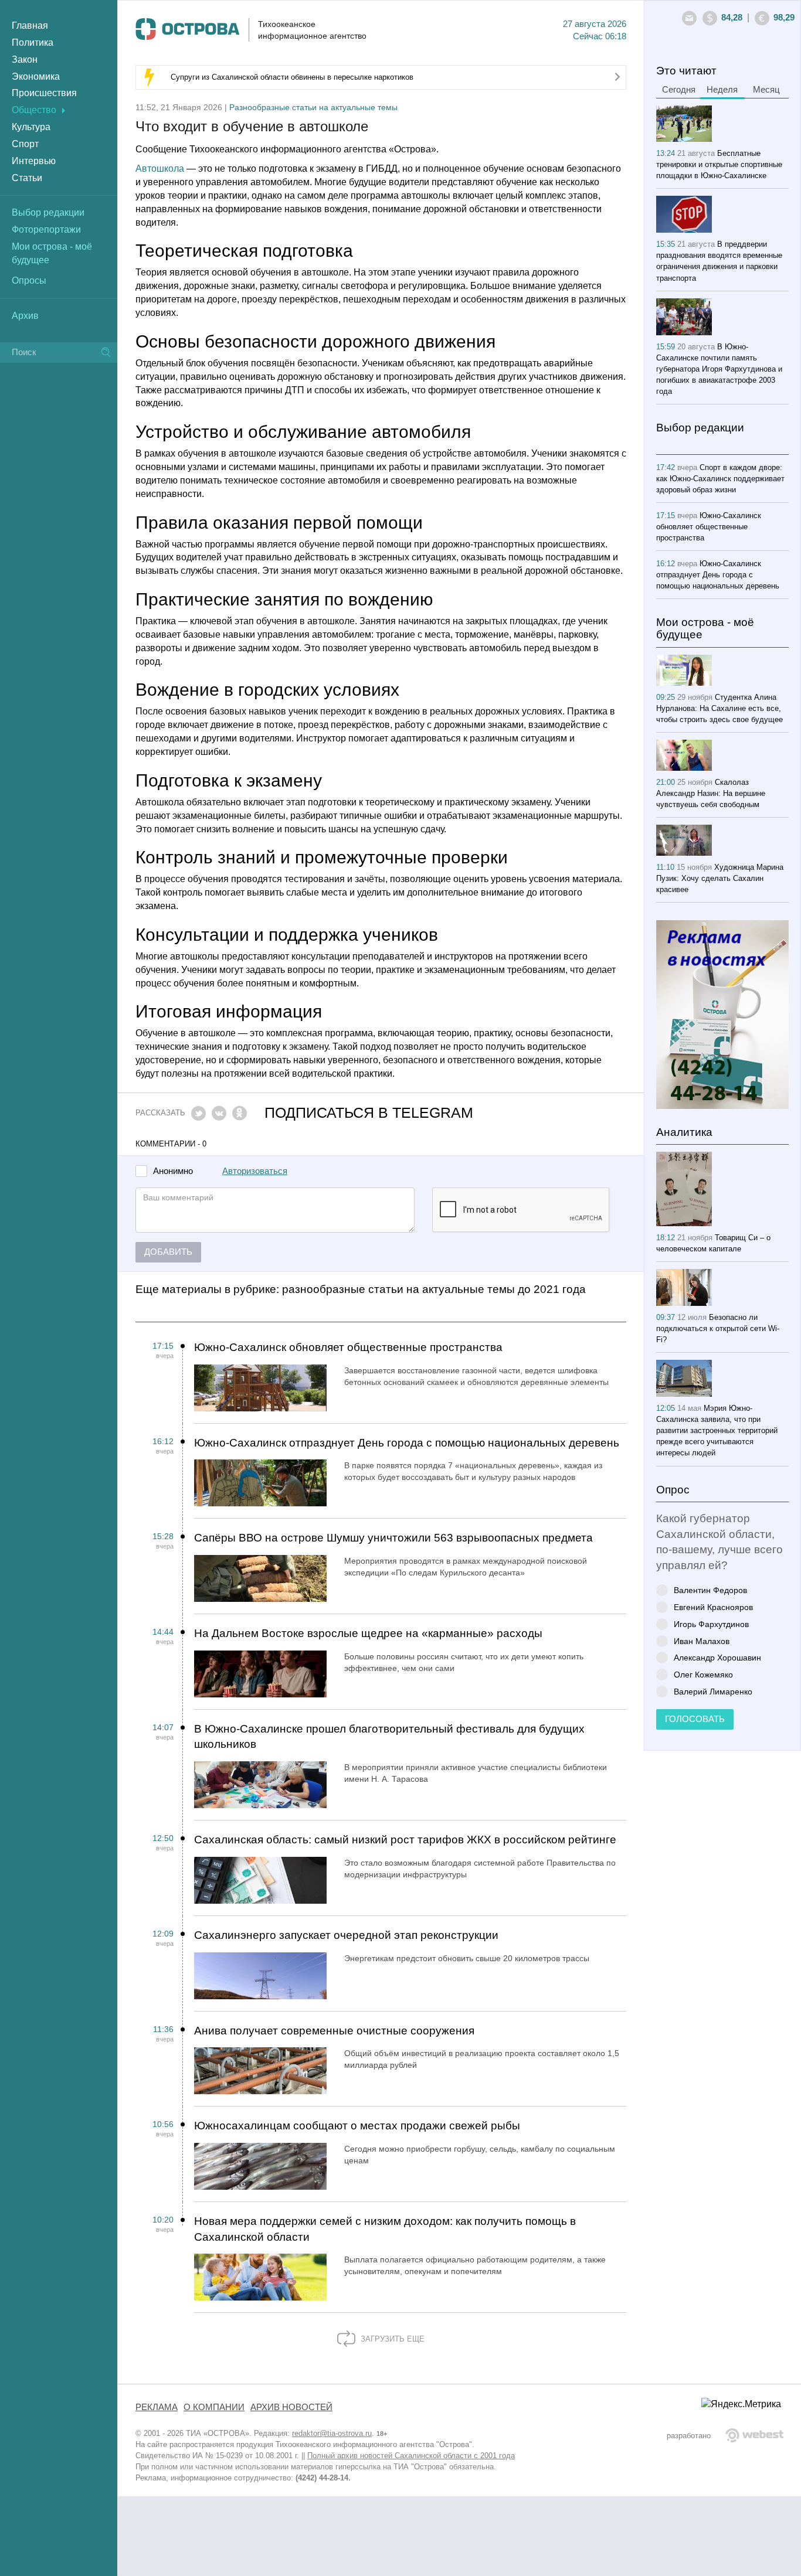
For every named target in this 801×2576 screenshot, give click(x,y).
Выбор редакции (48, 212)
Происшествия (44, 93)
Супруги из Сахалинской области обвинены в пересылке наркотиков (292, 77)
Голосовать (695, 1719)
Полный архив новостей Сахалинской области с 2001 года (411, 2456)
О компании (214, 2407)
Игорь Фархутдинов (711, 1624)
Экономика (36, 76)
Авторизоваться (255, 1171)
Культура (31, 127)
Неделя (722, 90)
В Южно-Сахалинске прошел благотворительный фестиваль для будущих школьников (389, 1737)
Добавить (168, 1252)
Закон (25, 59)
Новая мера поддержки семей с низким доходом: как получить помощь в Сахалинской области (385, 2229)
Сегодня (679, 90)
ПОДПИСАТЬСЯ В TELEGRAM (369, 1113)
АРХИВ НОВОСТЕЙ (291, 2407)
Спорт (25, 144)
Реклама (157, 2407)
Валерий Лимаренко (713, 1691)
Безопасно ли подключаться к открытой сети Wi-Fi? (718, 1328)
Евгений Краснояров (713, 1607)
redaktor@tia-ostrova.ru (332, 2433)
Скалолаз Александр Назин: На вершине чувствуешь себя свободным (711, 793)
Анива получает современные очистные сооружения (334, 2031)
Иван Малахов (702, 1641)
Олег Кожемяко (703, 1674)
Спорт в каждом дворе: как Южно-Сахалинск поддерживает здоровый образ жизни (720, 479)
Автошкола (160, 169)
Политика (33, 42)
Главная (30, 25)
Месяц (766, 90)
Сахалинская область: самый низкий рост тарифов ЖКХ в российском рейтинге (405, 1840)
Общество (34, 110)
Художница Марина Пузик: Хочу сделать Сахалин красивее (720, 878)
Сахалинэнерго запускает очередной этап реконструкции (346, 1935)
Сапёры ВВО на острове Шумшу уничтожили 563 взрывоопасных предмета (393, 1538)
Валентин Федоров (710, 1590)
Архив (25, 316)
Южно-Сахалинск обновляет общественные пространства (348, 1347)
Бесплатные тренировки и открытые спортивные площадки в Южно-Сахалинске (719, 164)
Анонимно (173, 1171)
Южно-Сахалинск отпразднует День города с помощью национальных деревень (407, 1443)
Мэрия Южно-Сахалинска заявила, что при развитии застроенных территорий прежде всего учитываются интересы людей (717, 1430)
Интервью (34, 161)
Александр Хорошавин (717, 1657)
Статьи (27, 178)
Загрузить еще (391, 2339)
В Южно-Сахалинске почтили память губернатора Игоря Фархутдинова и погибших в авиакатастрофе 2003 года (719, 369)
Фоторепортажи (46, 229)
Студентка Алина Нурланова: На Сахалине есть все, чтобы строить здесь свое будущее (719, 708)
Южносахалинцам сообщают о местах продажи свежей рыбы (357, 2126)
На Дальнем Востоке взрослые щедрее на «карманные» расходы (368, 1633)
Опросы (29, 280)
